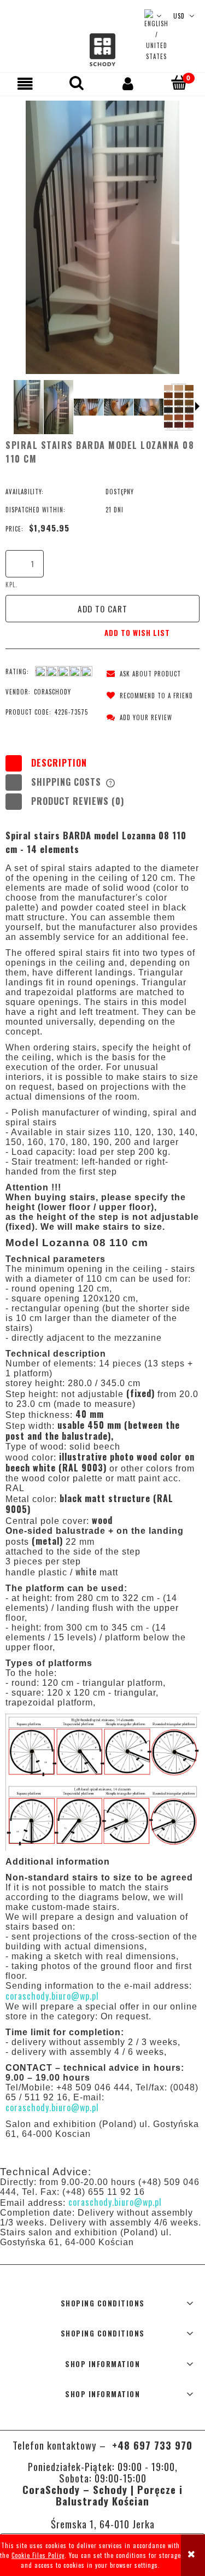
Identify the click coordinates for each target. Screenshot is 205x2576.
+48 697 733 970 (151, 2445)
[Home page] (102, 50)
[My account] (128, 84)
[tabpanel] (102, 1484)
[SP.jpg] (59, 407)
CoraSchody (52, 692)
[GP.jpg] (149, 407)
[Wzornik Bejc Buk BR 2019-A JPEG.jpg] (179, 407)
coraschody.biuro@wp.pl (115, 2202)
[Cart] (179, 83)
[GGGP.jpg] (89, 407)
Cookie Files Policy (38, 2555)
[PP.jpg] (29, 407)
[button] (26, 84)
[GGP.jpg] (119, 407)
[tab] (102, 763)
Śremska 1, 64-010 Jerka (103, 2524)
